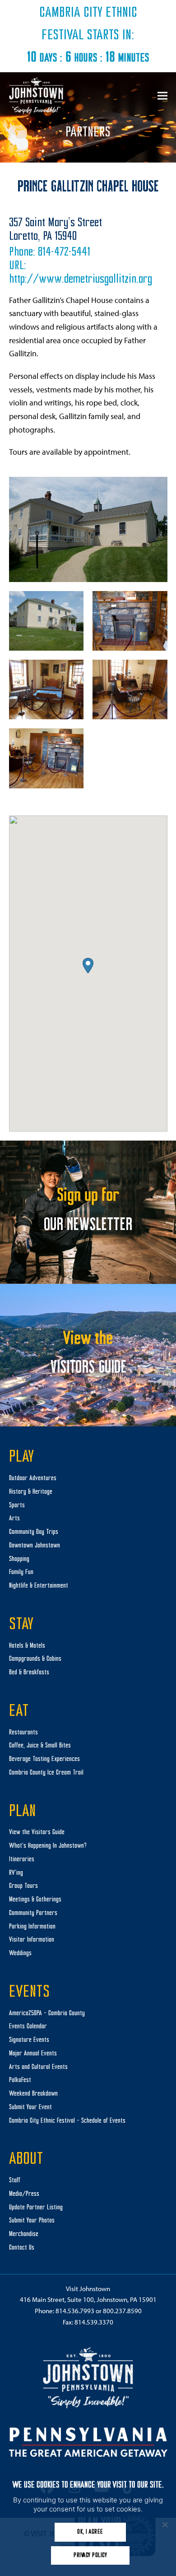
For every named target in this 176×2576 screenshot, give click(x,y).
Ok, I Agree (90, 2532)
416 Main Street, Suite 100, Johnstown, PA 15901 (88, 2299)
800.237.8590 (122, 2311)
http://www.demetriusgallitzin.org (81, 280)
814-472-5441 (64, 253)
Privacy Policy (90, 2555)
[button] (162, 95)
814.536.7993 (75, 2311)
